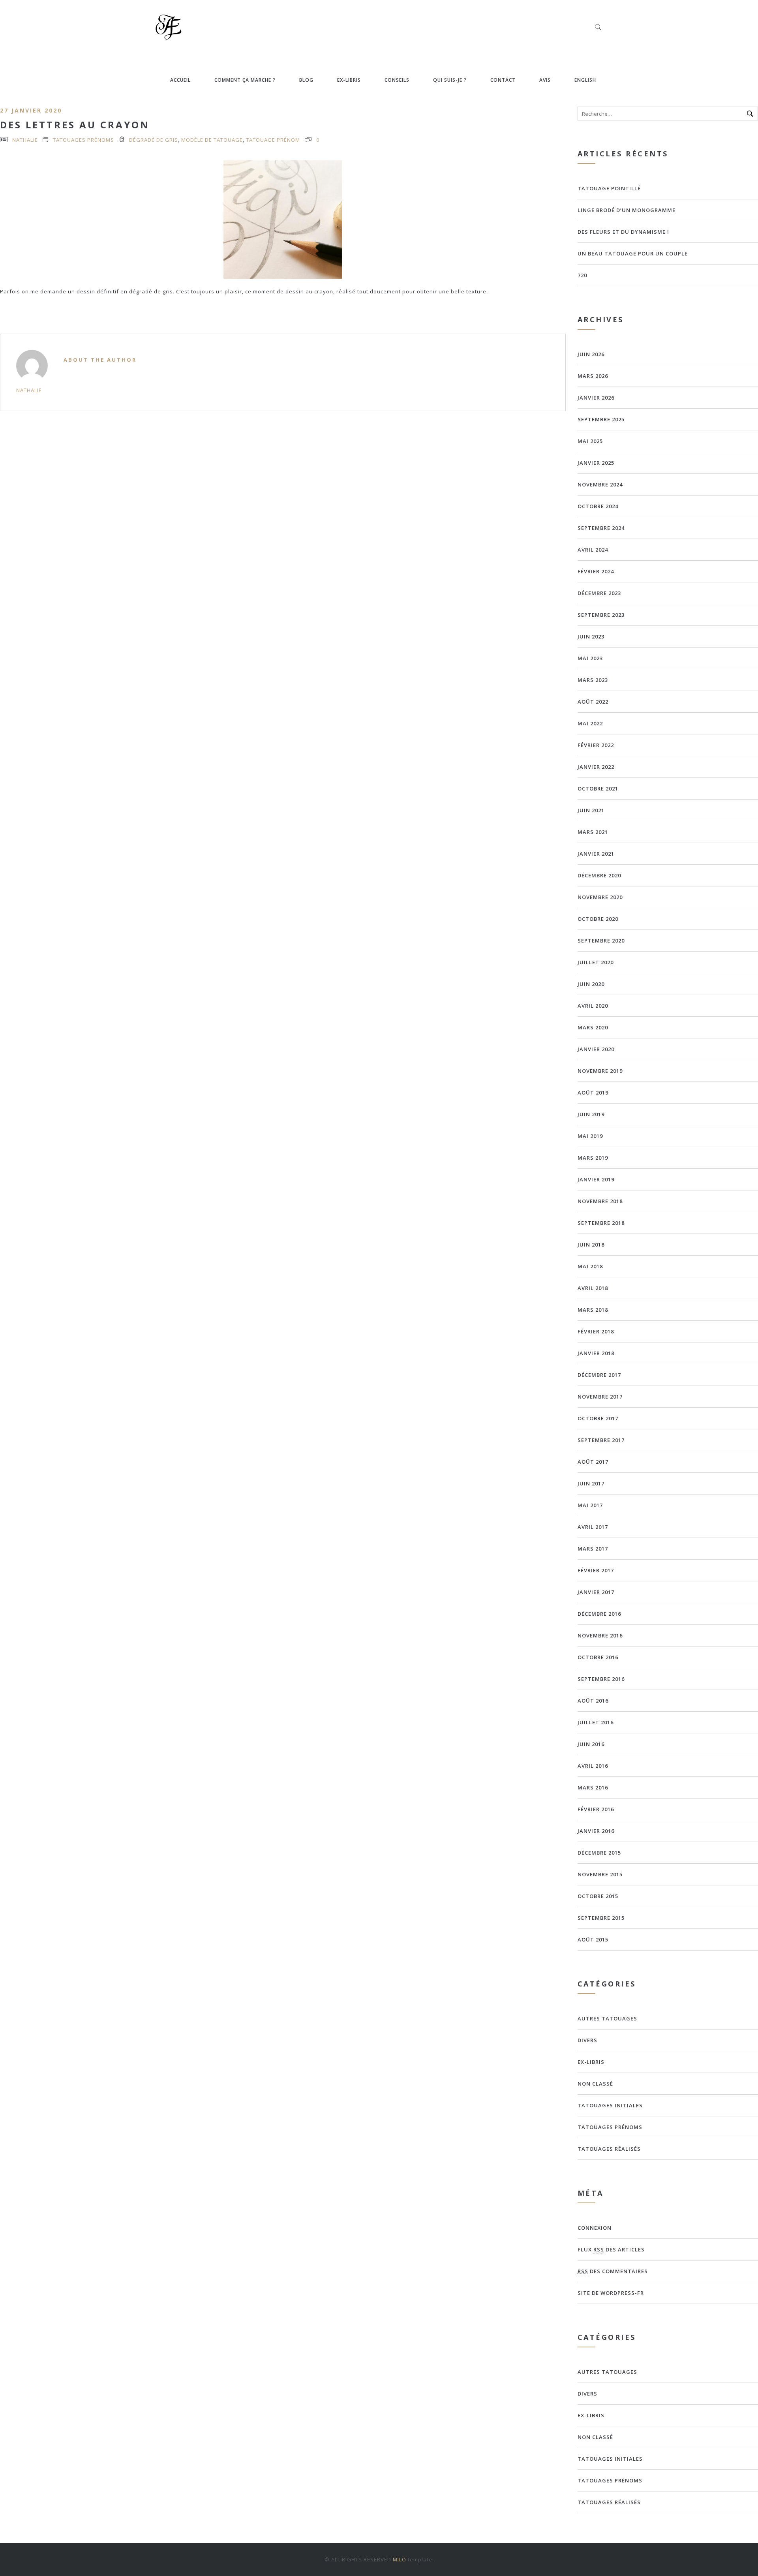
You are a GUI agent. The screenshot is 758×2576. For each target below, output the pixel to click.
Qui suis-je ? (450, 80)
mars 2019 (593, 1158)
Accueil (180, 80)
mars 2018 (593, 1310)
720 (582, 275)
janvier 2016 (596, 1831)
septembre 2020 (601, 941)
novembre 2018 (600, 1201)
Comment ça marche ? (245, 80)
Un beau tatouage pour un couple (633, 253)
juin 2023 (591, 636)
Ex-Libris (349, 80)
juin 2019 (591, 1114)
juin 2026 (591, 354)
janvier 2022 (596, 767)
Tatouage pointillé (609, 188)
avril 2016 (593, 1766)
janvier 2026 (596, 398)
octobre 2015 (598, 1896)
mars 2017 (593, 1549)
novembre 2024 (600, 484)
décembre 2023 (599, 593)
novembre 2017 (600, 1397)
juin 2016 (591, 1744)
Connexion (595, 2228)
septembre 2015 (601, 1918)
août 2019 (593, 1093)
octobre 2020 (598, 919)
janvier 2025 (596, 463)
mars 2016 (593, 1787)
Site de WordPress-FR (611, 2293)
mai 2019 (590, 1136)
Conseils (397, 80)
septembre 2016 (601, 1679)
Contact (503, 80)
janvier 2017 (596, 1592)
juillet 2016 (596, 1722)
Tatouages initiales (610, 2105)
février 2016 (596, 1809)
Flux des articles (611, 2249)
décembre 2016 (599, 1614)
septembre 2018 (601, 1223)
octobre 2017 (598, 1418)
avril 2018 (593, 1288)
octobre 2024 (598, 506)
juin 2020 (591, 984)
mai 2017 (590, 1505)
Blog (306, 80)
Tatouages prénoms (83, 140)
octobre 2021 (598, 789)
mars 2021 (593, 832)
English (585, 80)
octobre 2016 (598, 1657)
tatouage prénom (273, 140)
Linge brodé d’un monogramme (627, 210)
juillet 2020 (596, 962)
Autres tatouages (607, 2018)
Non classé (595, 2084)
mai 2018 (590, 1266)
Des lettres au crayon (75, 125)
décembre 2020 (599, 875)
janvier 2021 (596, 854)
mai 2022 (590, 723)
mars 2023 (593, 680)
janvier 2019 (596, 1179)
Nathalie (25, 140)
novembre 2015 (600, 1874)
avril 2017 (593, 1527)
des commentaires (613, 2271)
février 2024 (596, 571)
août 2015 (593, 1940)
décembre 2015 (599, 1853)
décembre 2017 (599, 1375)
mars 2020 (593, 1027)
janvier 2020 (596, 1049)
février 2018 (596, 1331)
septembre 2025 (601, 419)
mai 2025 (590, 441)
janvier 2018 (596, 1353)
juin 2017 (591, 1483)
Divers (587, 2040)
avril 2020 (593, 1006)
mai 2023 (590, 658)
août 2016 (593, 1701)
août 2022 (593, 702)
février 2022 (596, 745)
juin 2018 (591, 1245)
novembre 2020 (600, 897)
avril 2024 (593, 550)
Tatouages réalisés (609, 2149)
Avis (545, 80)
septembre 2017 (601, 1440)
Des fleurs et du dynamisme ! (623, 232)
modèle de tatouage (212, 140)
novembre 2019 (600, 1071)
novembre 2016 (600, 1635)
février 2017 (596, 1570)
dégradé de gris (154, 140)
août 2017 (593, 1462)
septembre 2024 (601, 528)
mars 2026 (593, 376)
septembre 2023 (601, 615)
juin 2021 (591, 810)
